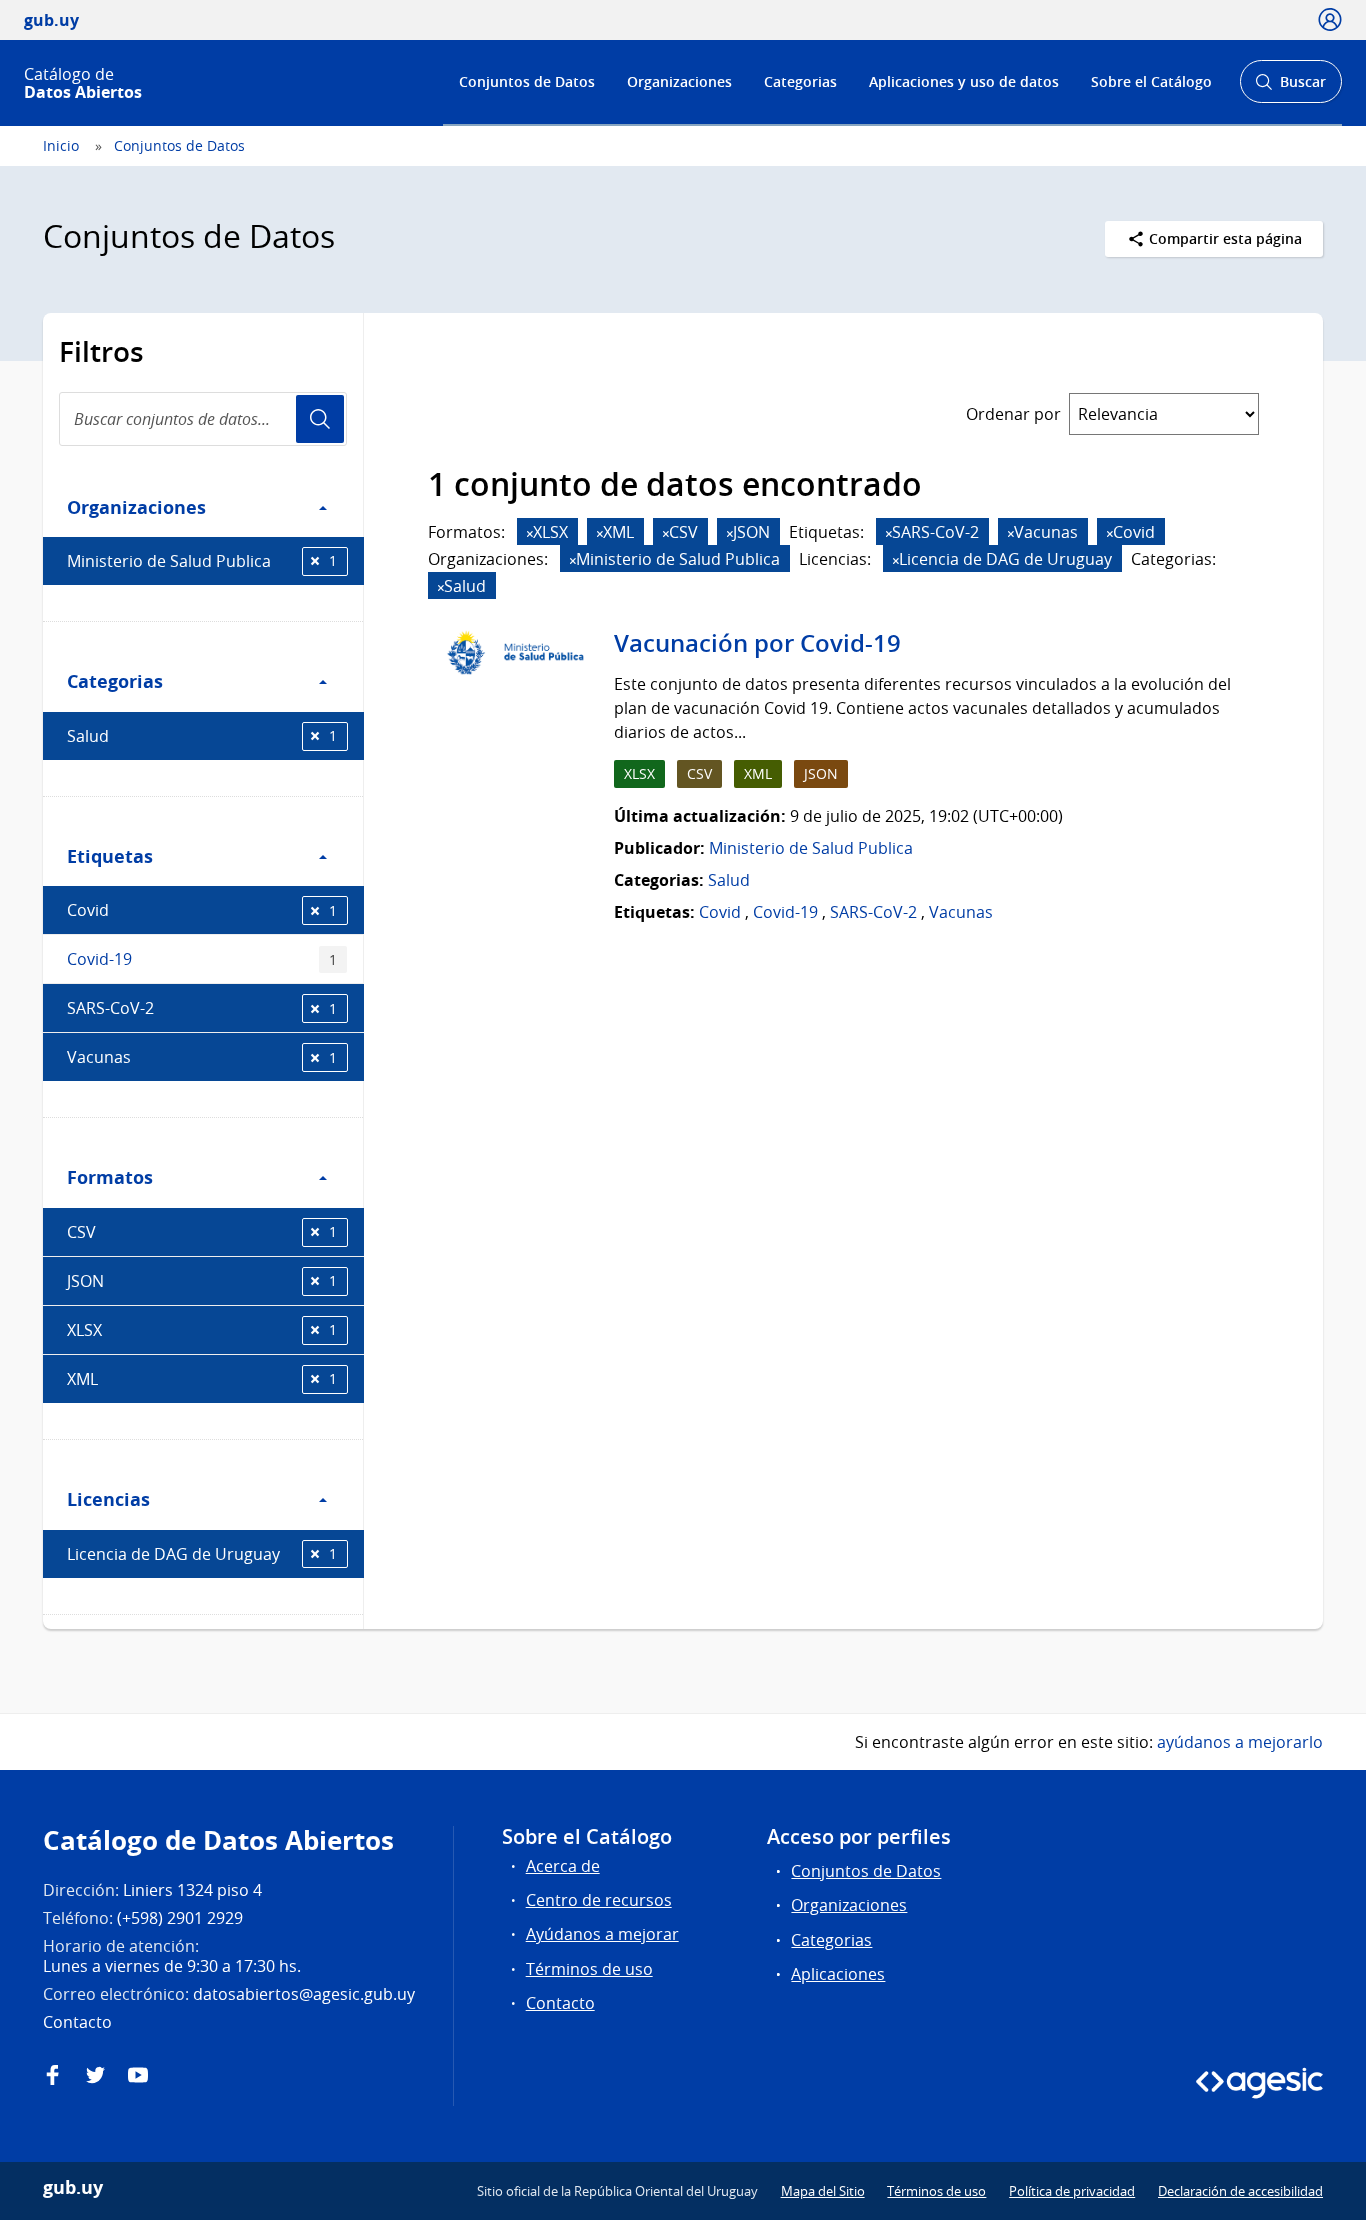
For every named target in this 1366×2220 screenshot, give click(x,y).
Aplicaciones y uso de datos (964, 81)
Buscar (1290, 87)
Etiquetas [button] (110, 856)
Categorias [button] (115, 681)
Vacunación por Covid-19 (757, 643)
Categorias (800, 81)
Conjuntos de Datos (527, 81)
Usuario (320, 419)
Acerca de (563, 1866)
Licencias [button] (108, 1499)
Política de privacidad (1072, 2191)
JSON (202, 1281)
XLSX (202, 1330)
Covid (202, 910)
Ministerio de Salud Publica (202, 561)
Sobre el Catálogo (1151, 81)
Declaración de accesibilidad (1240, 2191)
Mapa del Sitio (823, 2191)
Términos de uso (589, 1969)
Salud (202, 736)
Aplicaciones (838, 1974)
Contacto (560, 2003)
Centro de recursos (599, 1900)
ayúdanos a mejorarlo (1240, 1742)
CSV (202, 1232)
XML (202, 1379)
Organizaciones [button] (136, 507)
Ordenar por (1013, 414)
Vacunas (202, 1057)
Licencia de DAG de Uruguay (202, 1554)
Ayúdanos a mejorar (602, 1934)
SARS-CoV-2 (202, 1008)
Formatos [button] (110, 1177)
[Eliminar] (530, 533)
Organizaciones (679, 81)
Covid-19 (202, 959)
